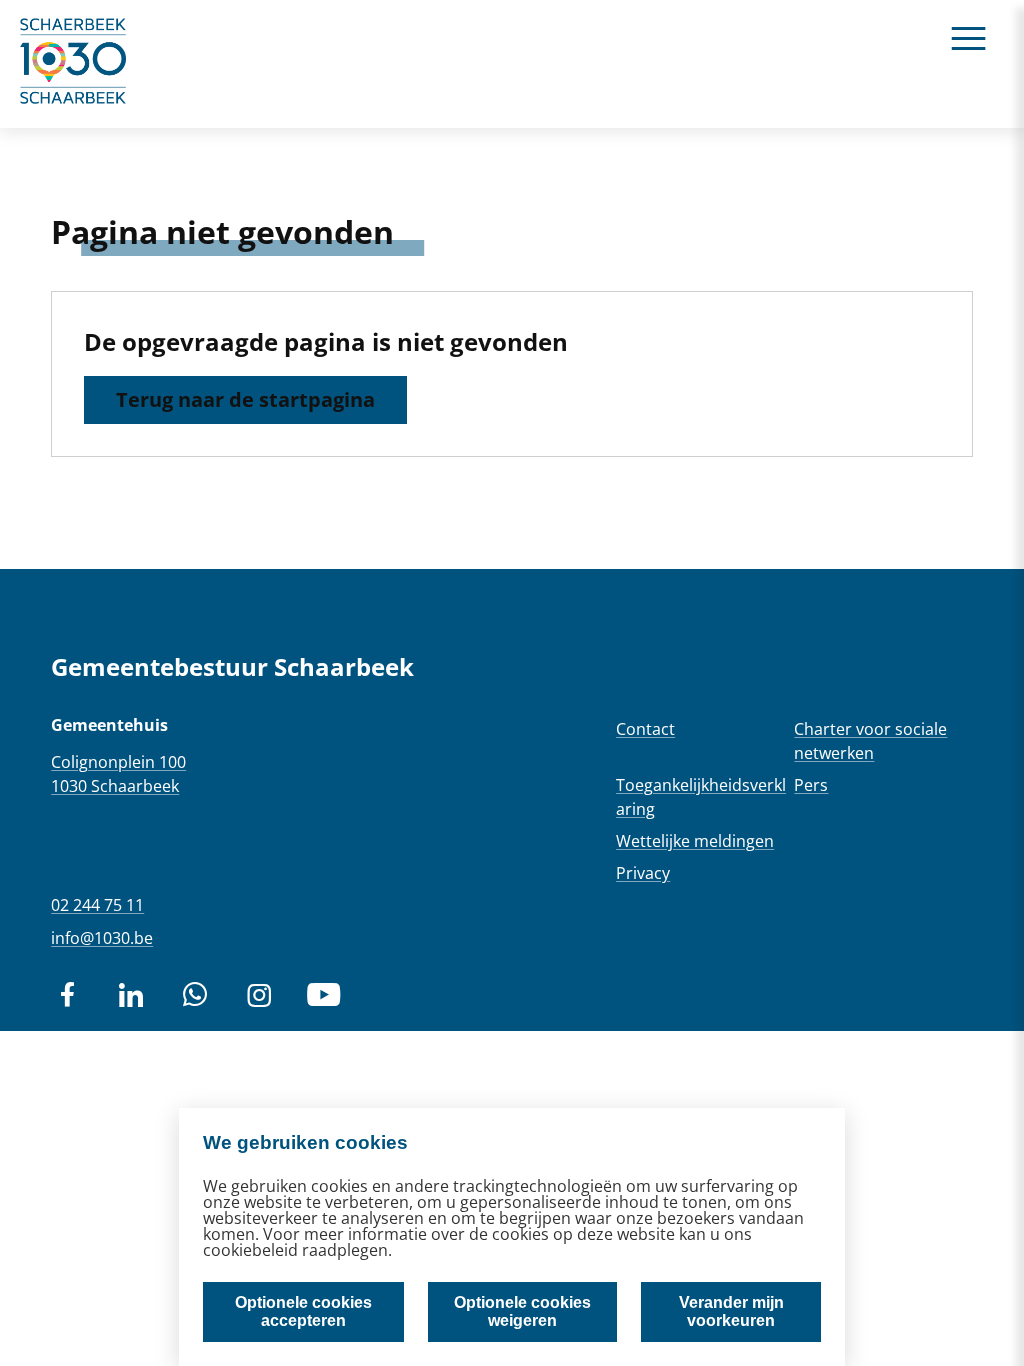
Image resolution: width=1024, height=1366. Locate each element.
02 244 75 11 (97, 905)
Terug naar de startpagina (245, 399)
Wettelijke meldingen (695, 841)
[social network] (67, 995)
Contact (645, 729)
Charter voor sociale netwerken (870, 741)
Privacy (643, 873)
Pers (811, 785)
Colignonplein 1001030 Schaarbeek (118, 774)
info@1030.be (102, 938)
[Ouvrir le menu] (968, 37)
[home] (74, 64)
